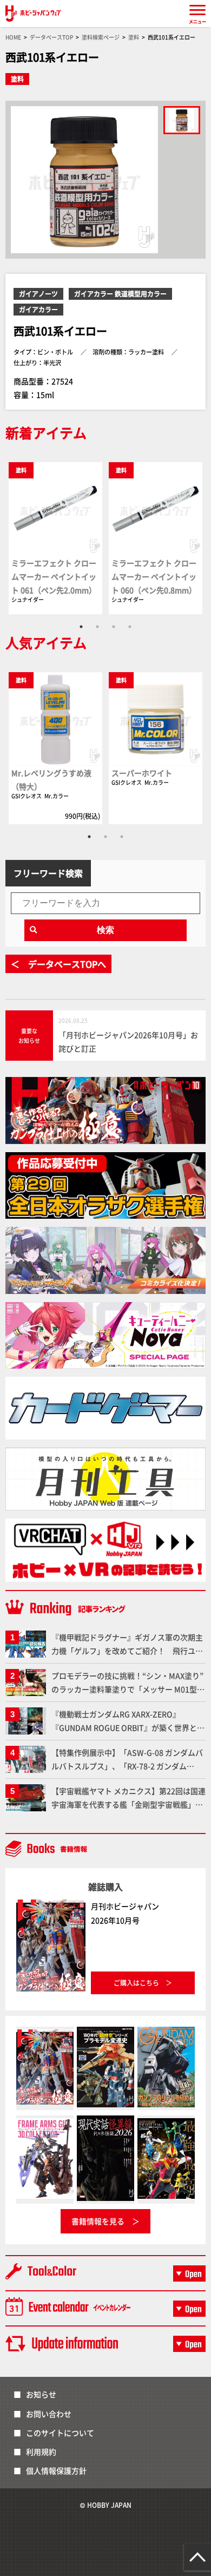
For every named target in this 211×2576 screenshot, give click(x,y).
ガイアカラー (38, 309)
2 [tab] (97, 627)
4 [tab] (130, 627)
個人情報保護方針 (56, 2470)
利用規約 (41, 2452)
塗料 (17, 79)
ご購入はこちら (136, 1983)
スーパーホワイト (142, 773)
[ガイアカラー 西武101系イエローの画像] (182, 120)
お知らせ (41, 2394)
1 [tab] (81, 627)
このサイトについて (60, 2433)
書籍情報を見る (98, 2221)
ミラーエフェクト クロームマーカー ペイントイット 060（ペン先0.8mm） (154, 576)
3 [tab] (114, 627)
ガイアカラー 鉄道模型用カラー (120, 294)
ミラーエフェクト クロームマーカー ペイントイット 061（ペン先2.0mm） (54, 576)
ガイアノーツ (38, 294)
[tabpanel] (55, 538)
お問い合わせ (49, 2414)
